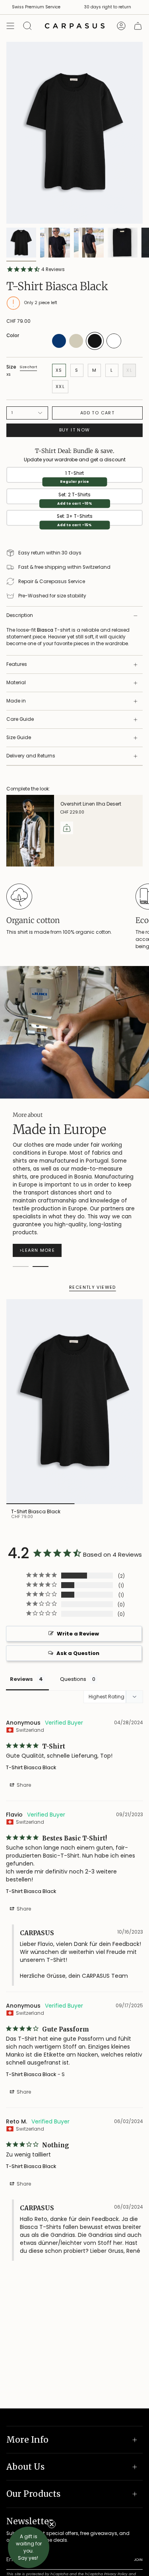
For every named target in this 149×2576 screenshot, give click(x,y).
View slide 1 (21, 1267)
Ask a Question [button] (78, 1653)
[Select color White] (114, 347)
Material (16, 683)
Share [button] (23, 1785)
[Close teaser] (52, 2524)
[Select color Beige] (76, 346)
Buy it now (75, 430)
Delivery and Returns (31, 756)
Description (20, 615)
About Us (25, 2467)
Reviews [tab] (21, 1679)
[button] (29, 2547)
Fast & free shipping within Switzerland (64, 567)
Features (17, 664)
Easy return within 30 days (50, 553)
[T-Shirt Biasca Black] (74, 1402)
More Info (27, 2440)
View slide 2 (41, 1267)
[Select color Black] (95, 348)
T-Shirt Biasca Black (31, 1767)
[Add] (67, 828)
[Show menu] (10, 26)
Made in (16, 701)
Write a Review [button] (78, 1634)
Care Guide (20, 719)
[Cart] (138, 26)
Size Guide (19, 738)
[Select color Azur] (59, 346)
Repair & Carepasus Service (52, 582)
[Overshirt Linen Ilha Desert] (30, 831)
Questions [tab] (73, 1679)
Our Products (33, 2494)
